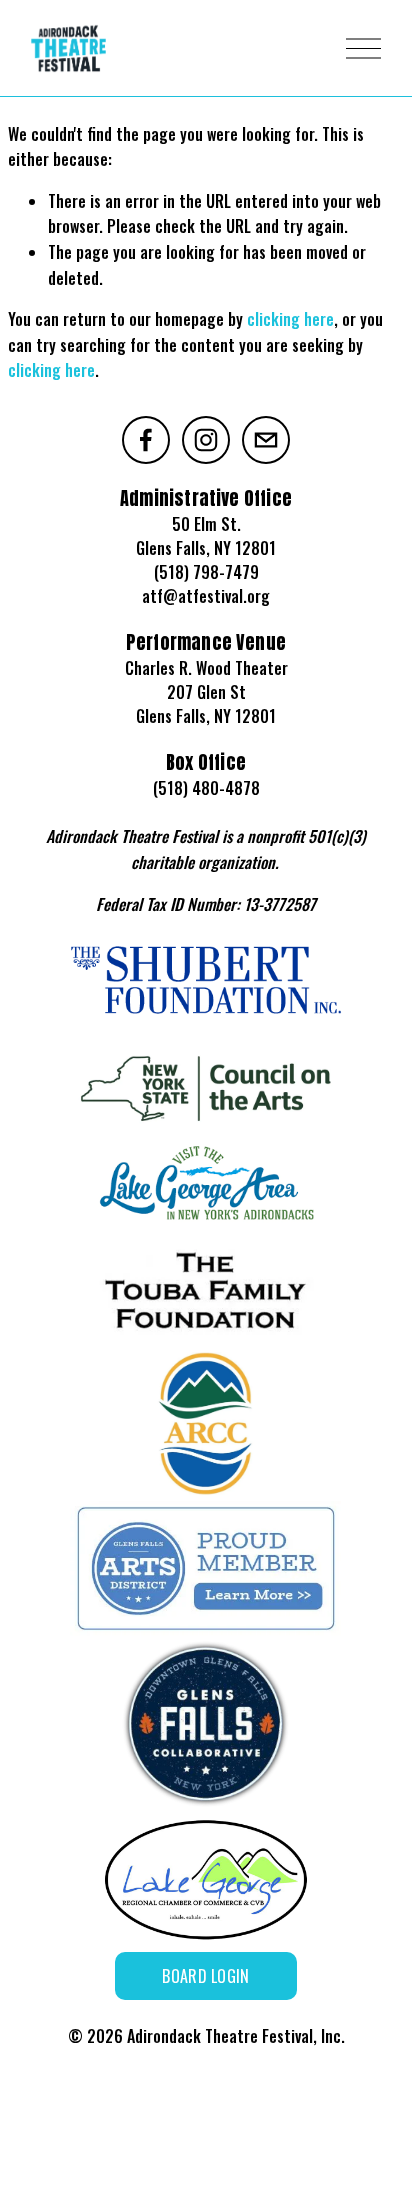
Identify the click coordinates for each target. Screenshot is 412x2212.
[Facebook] (146, 440)
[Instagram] (206, 440)
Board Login (206, 1976)
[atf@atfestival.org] (266, 440)
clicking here (290, 319)
